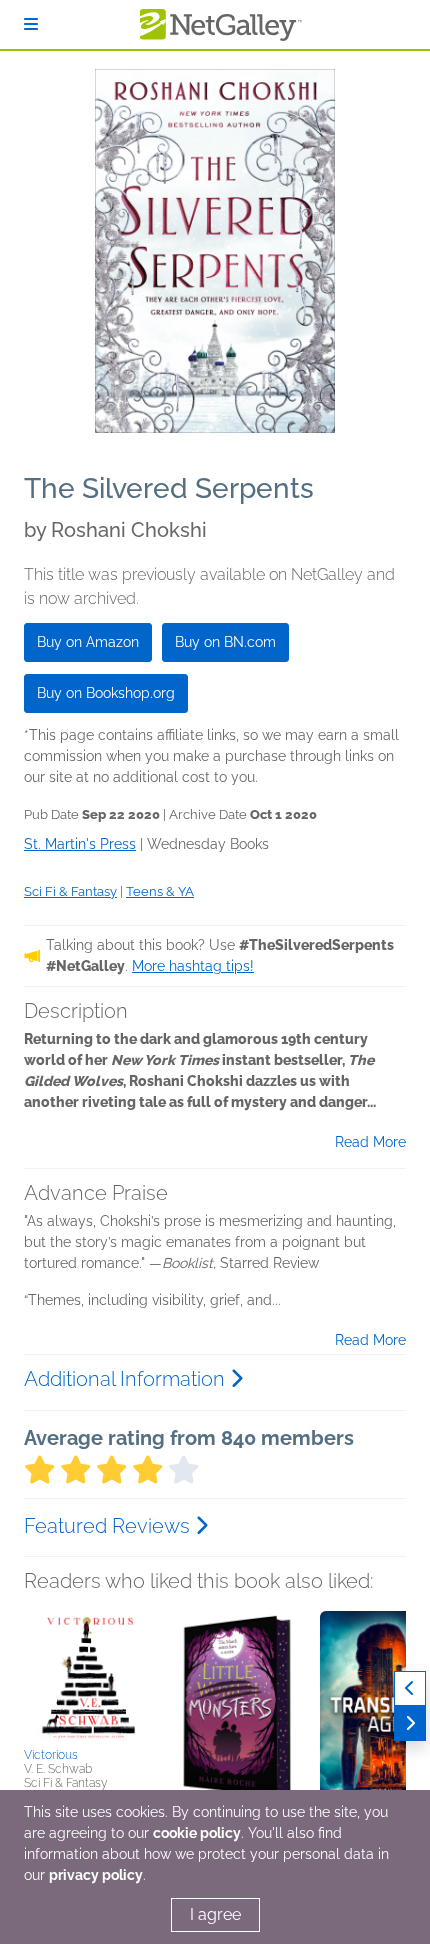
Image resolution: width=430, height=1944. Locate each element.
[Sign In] (31, 24)
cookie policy (197, 1833)
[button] (89, 1676)
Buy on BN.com (225, 642)
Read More (370, 1142)
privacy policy (96, 1875)
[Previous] (410, 1688)
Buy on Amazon (88, 642)
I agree (215, 1914)
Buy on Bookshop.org (106, 693)
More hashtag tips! (193, 966)
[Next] (410, 1723)
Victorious (51, 1755)
